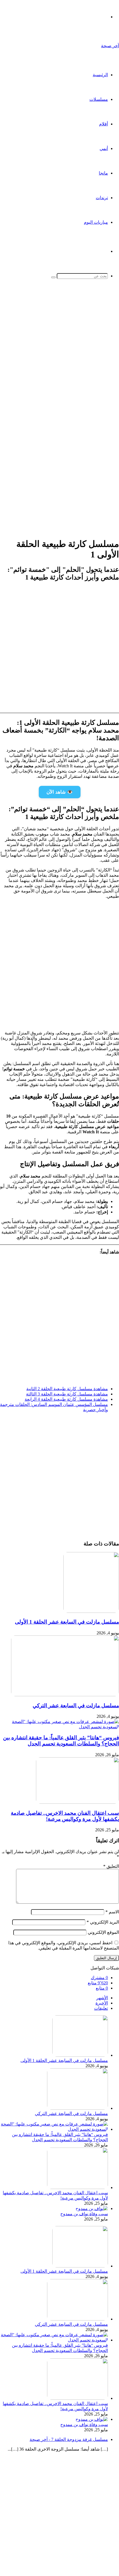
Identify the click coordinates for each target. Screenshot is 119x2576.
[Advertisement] (59, 352)
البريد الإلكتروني (103, 1922)
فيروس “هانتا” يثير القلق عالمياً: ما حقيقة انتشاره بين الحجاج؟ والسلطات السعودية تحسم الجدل (61, 1741)
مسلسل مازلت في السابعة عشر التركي (76, 1706)
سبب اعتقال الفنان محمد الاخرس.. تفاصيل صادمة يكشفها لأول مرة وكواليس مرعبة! (65, 1816)
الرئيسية (100, 75)
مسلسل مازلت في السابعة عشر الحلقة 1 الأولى (67, 1622)
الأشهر (102, 1998)
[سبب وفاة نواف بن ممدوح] (92, 2208)
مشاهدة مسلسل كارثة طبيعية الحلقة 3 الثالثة (67, 1394)
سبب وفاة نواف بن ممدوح (84, 2214)
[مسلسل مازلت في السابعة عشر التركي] (65, 1695)
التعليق (111, 1866)
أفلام (104, 124)
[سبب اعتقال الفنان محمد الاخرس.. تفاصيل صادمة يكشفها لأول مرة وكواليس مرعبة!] (77, 1802)
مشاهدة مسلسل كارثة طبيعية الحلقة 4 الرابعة (66, 1399)
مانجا (103, 173)
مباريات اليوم (96, 222)
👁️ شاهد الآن (60, 792)
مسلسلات (99, 99)
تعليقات (101, 2008)
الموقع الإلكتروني (103, 1932)
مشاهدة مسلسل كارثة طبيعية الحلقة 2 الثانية (67, 1389)
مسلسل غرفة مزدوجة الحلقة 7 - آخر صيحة (69, 2439)
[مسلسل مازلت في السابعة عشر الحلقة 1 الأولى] (91, 1611)
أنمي (104, 148)
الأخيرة (102, 2003)
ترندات (102, 198)
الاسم (112, 1912)
